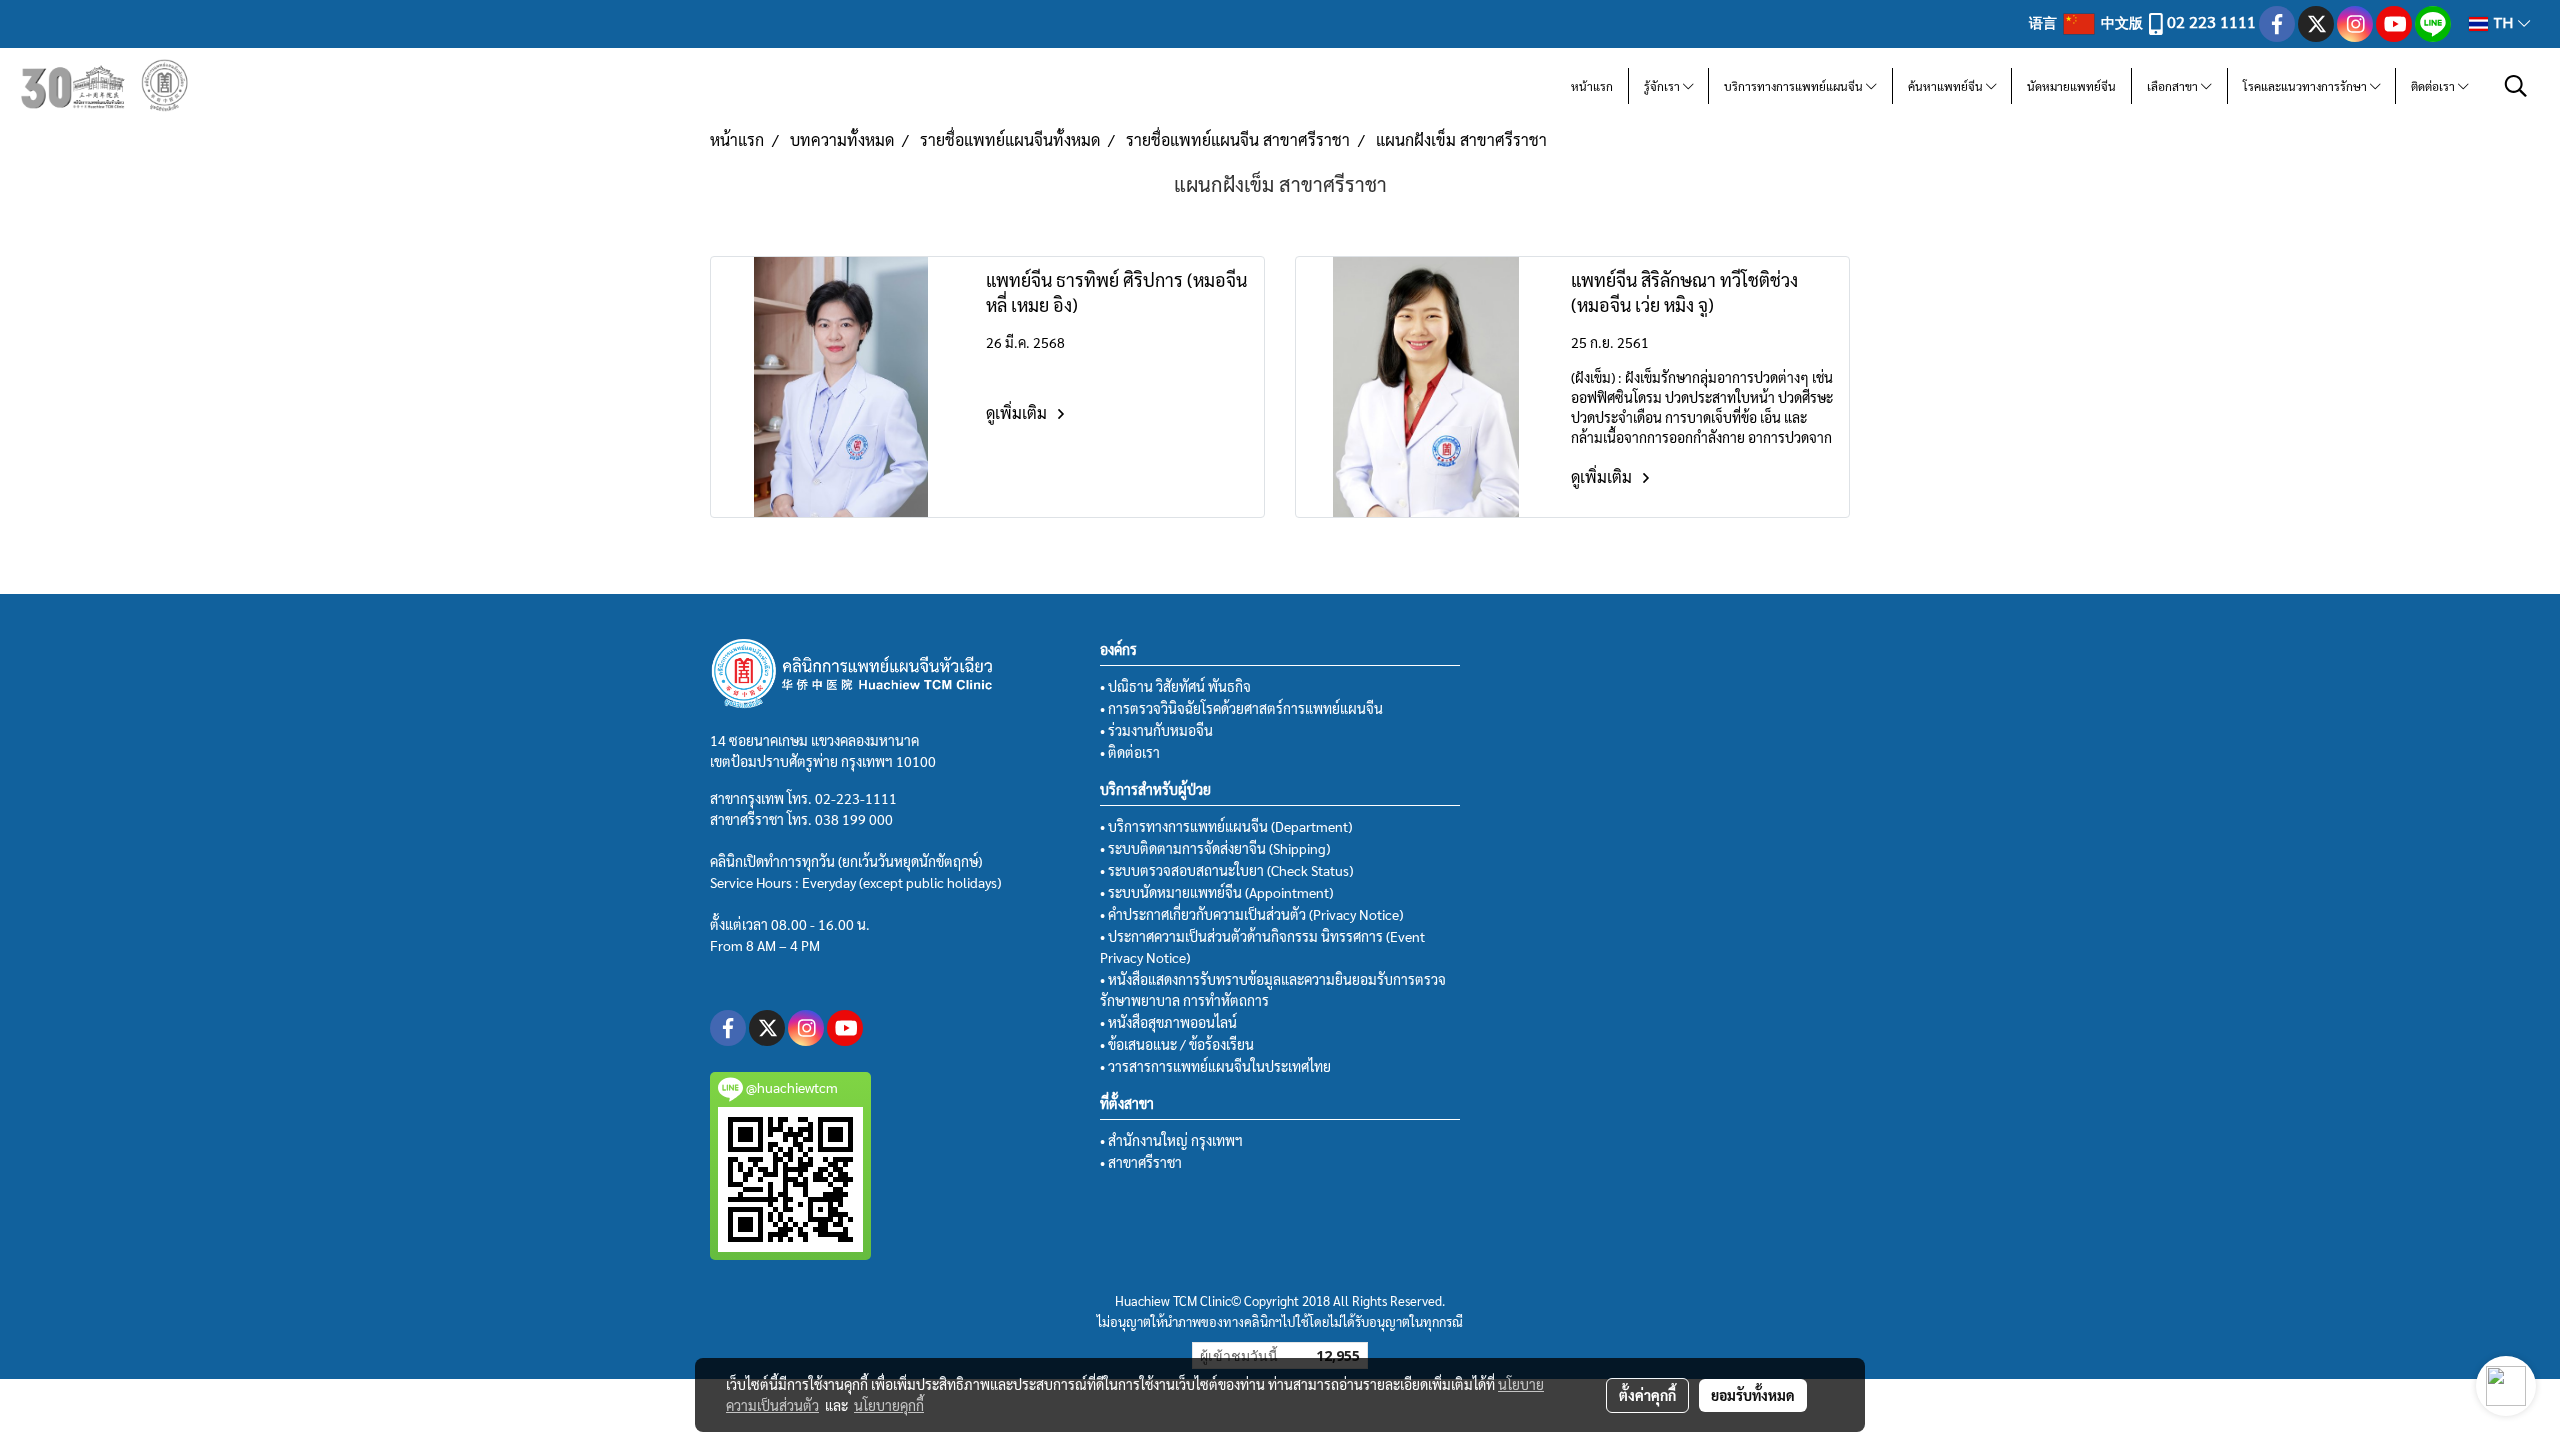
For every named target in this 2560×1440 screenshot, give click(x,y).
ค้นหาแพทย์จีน (1947, 86)
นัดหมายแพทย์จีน (2071, 86)
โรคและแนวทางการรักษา (2306, 86)
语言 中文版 (2087, 22)
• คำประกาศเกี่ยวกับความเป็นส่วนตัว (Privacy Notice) (1251, 914)
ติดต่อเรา (2434, 86)
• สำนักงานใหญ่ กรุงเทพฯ (1171, 1140)
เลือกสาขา (2174, 86)
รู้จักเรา (1663, 86)
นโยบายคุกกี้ (889, 1405)
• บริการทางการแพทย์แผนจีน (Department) (1226, 826)
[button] (2516, 86)
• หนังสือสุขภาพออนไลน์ (1168, 1022)
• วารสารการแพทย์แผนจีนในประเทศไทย (1215, 1066)
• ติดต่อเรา (1130, 752)
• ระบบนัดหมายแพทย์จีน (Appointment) (1216, 892)
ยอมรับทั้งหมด (1753, 1395)
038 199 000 (854, 819)
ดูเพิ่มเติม (1018, 412)
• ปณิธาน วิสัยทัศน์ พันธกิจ (1175, 686)
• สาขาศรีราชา (1141, 1162)
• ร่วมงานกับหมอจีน (1156, 730)
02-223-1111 (856, 798)
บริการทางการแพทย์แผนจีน (1795, 86)
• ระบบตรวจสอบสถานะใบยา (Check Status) (1226, 870)
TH (2503, 23)
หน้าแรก (1592, 86)
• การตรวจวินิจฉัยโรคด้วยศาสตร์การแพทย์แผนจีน (1241, 708)
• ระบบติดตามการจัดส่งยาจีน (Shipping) (1215, 848)
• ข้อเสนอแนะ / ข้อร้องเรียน (1177, 1044)
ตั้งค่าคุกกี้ (1647, 1395)
